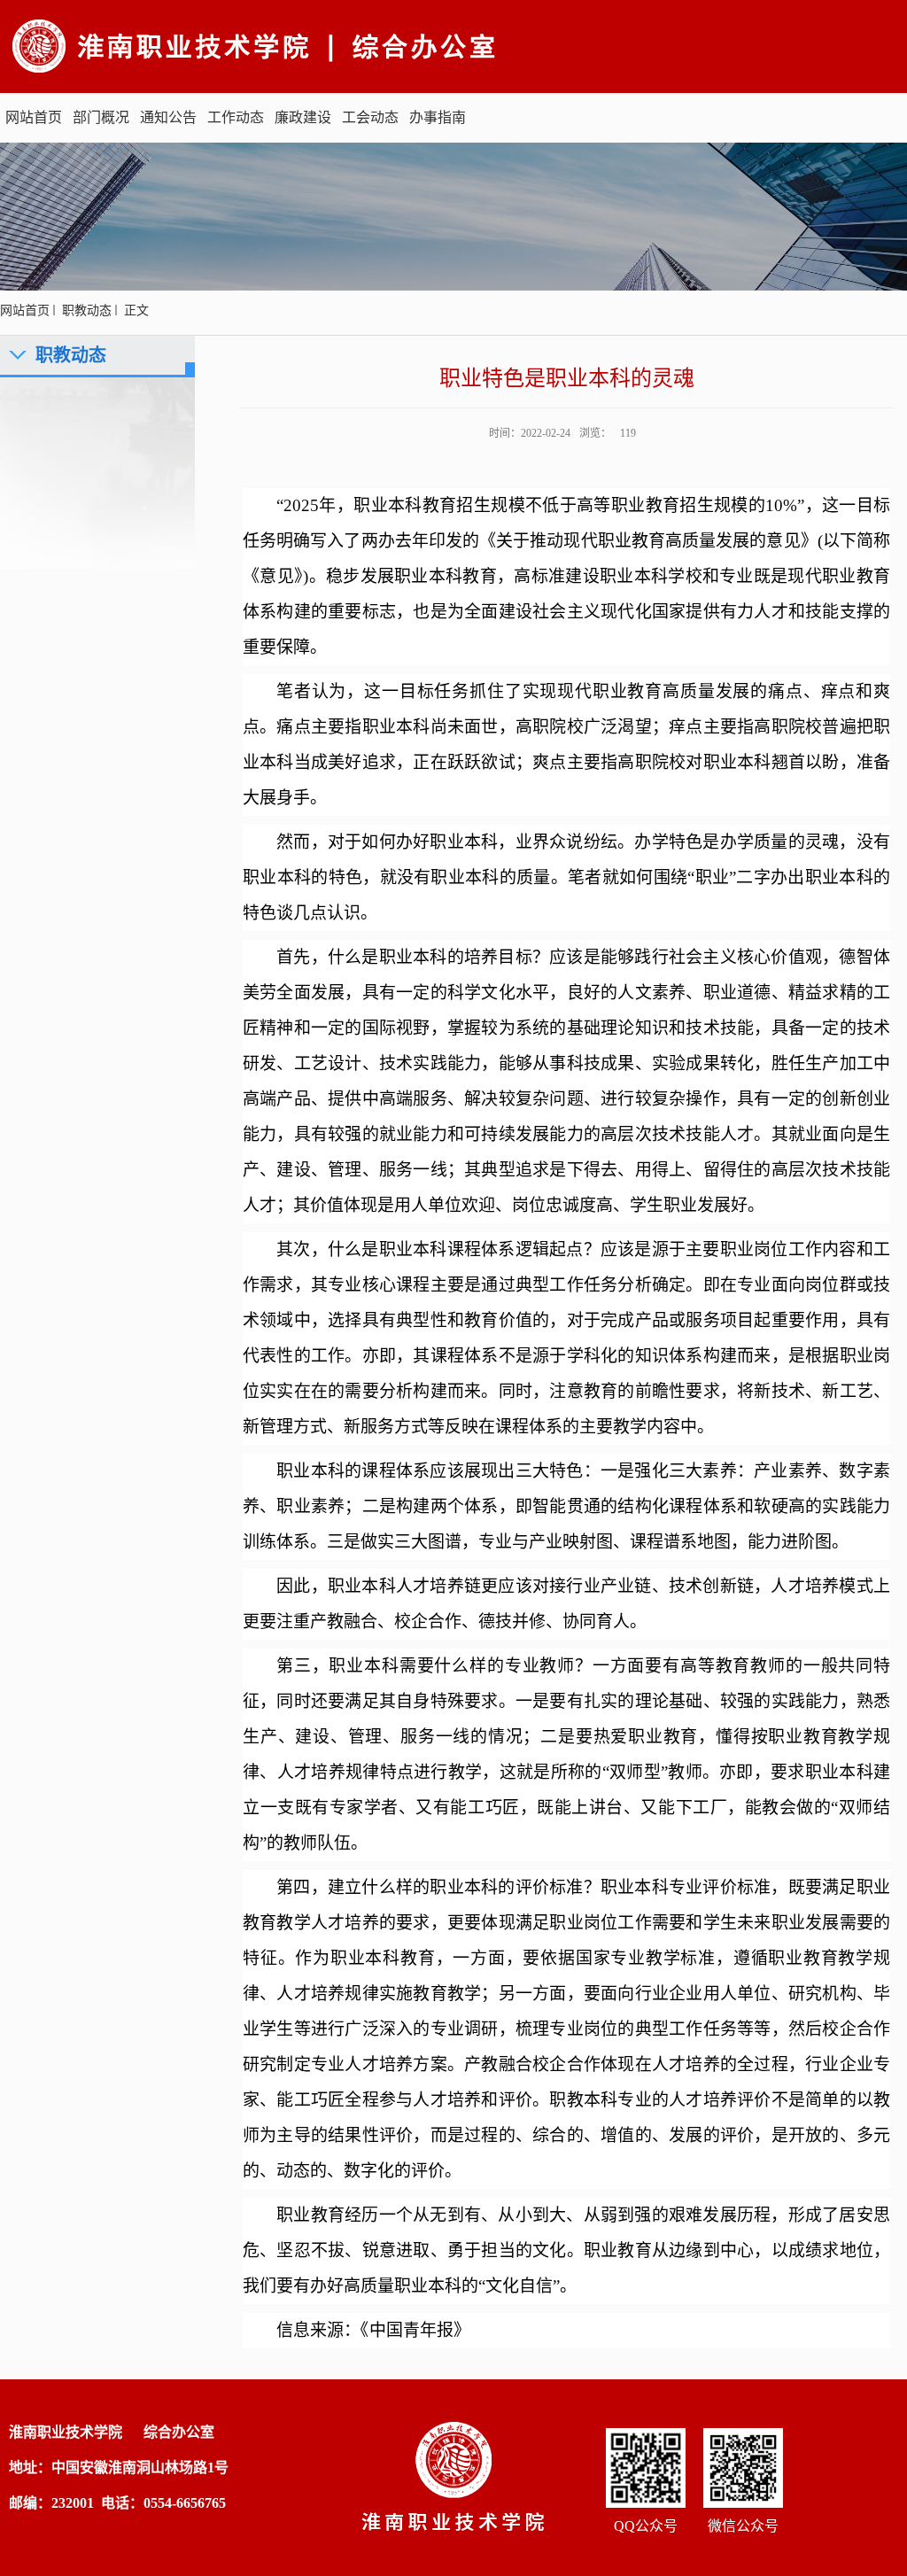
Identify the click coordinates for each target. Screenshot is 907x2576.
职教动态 (87, 310)
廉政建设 (303, 117)
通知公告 (168, 117)
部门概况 (101, 117)
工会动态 (370, 117)
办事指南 (438, 117)
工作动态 (236, 117)
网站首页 (34, 117)
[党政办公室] (313, 45)
